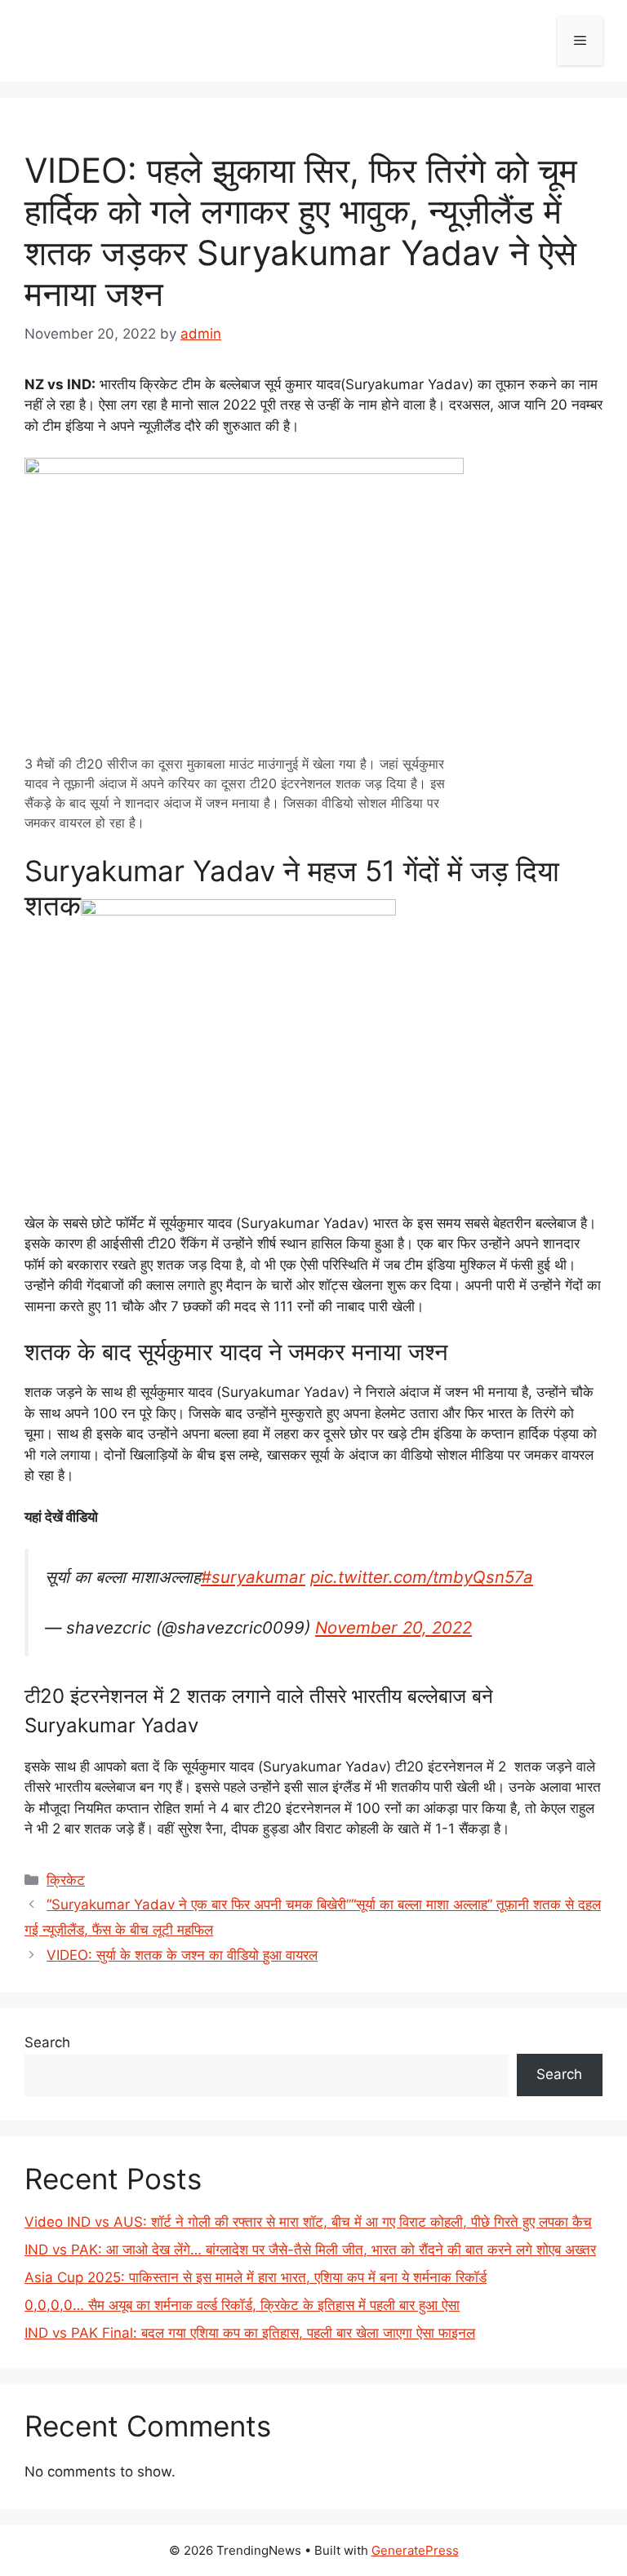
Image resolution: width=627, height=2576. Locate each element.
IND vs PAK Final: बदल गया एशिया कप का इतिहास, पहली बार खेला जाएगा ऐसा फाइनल (250, 2333)
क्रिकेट (66, 1880)
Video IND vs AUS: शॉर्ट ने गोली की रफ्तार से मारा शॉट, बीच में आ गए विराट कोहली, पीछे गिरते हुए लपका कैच (308, 2222)
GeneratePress (415, 2550)
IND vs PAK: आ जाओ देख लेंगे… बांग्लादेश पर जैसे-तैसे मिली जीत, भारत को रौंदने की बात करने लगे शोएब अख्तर (310, 2250)
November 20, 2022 (394, 1627)
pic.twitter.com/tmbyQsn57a (422, 1577)
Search (47, 2042)
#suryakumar (253, 1577)
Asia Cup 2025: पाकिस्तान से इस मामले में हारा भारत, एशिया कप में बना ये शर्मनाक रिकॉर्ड (256, 2277)
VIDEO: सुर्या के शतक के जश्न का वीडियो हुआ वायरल (182, 1955)
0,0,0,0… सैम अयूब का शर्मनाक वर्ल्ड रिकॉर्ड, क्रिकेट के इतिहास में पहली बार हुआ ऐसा (242, 2305)
